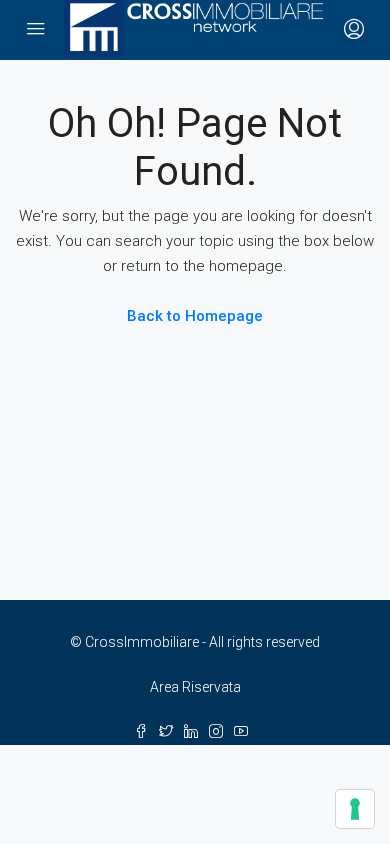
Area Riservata (195, 687)
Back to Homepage (195, 316)
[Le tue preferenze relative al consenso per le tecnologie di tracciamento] (355, 809)
